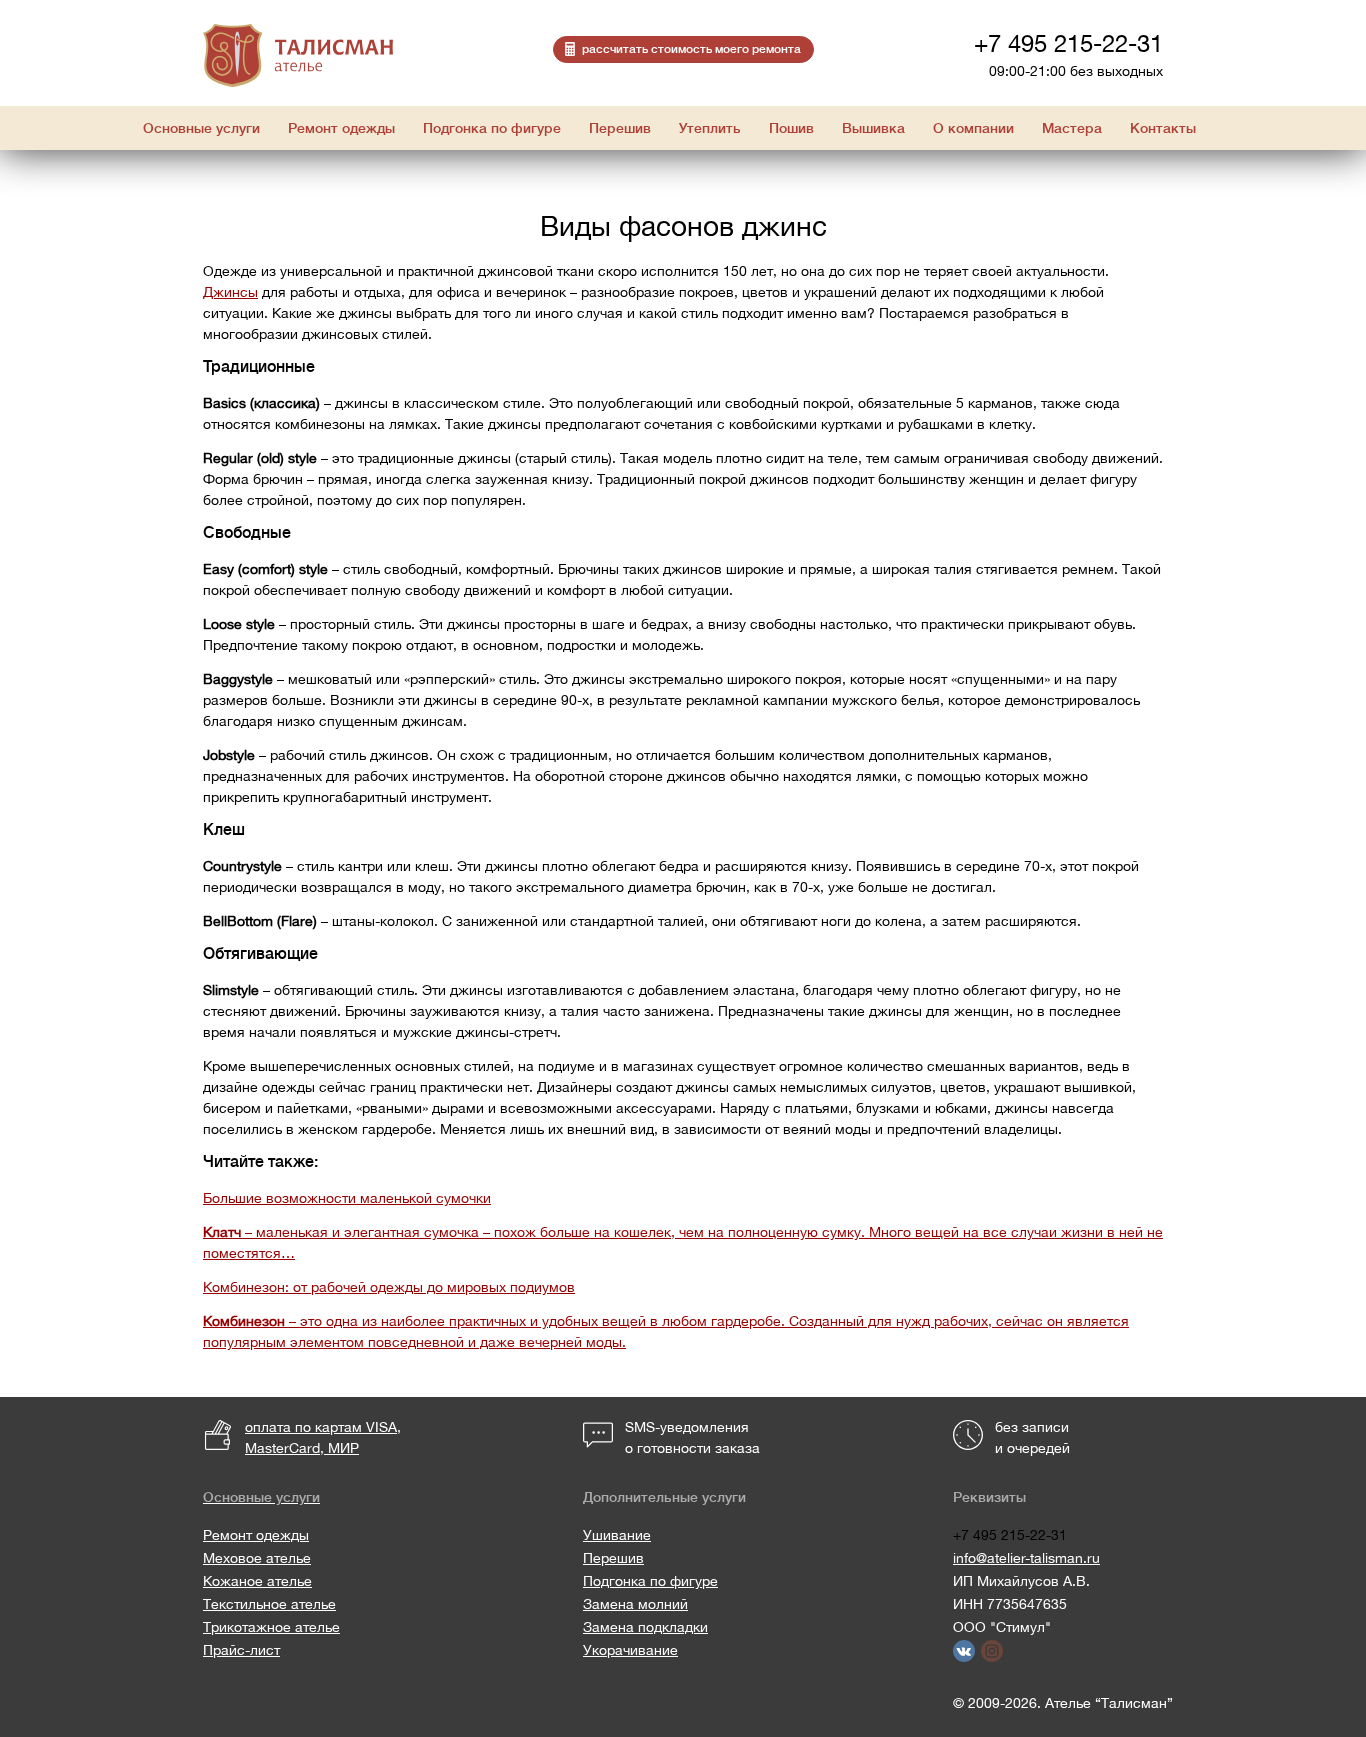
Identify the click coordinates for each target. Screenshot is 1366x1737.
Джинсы (230, 292)
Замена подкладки (645, 1627)
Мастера (1072, 128)
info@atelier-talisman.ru (1026, 1558)
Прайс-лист (241, 1650)
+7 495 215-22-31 (1068, 43)
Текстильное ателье (269, 1604)
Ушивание (617, 1535)
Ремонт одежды (256, 1535)
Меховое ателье (257, 1558)
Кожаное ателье (257, 1581)
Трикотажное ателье (271, 1627)
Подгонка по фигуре (650, 1581)
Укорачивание (630, 1650)
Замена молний (635, 1604)
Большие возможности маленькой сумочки (347, 1198)
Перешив (613, 1558)
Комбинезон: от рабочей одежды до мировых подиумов (389, 1287)
